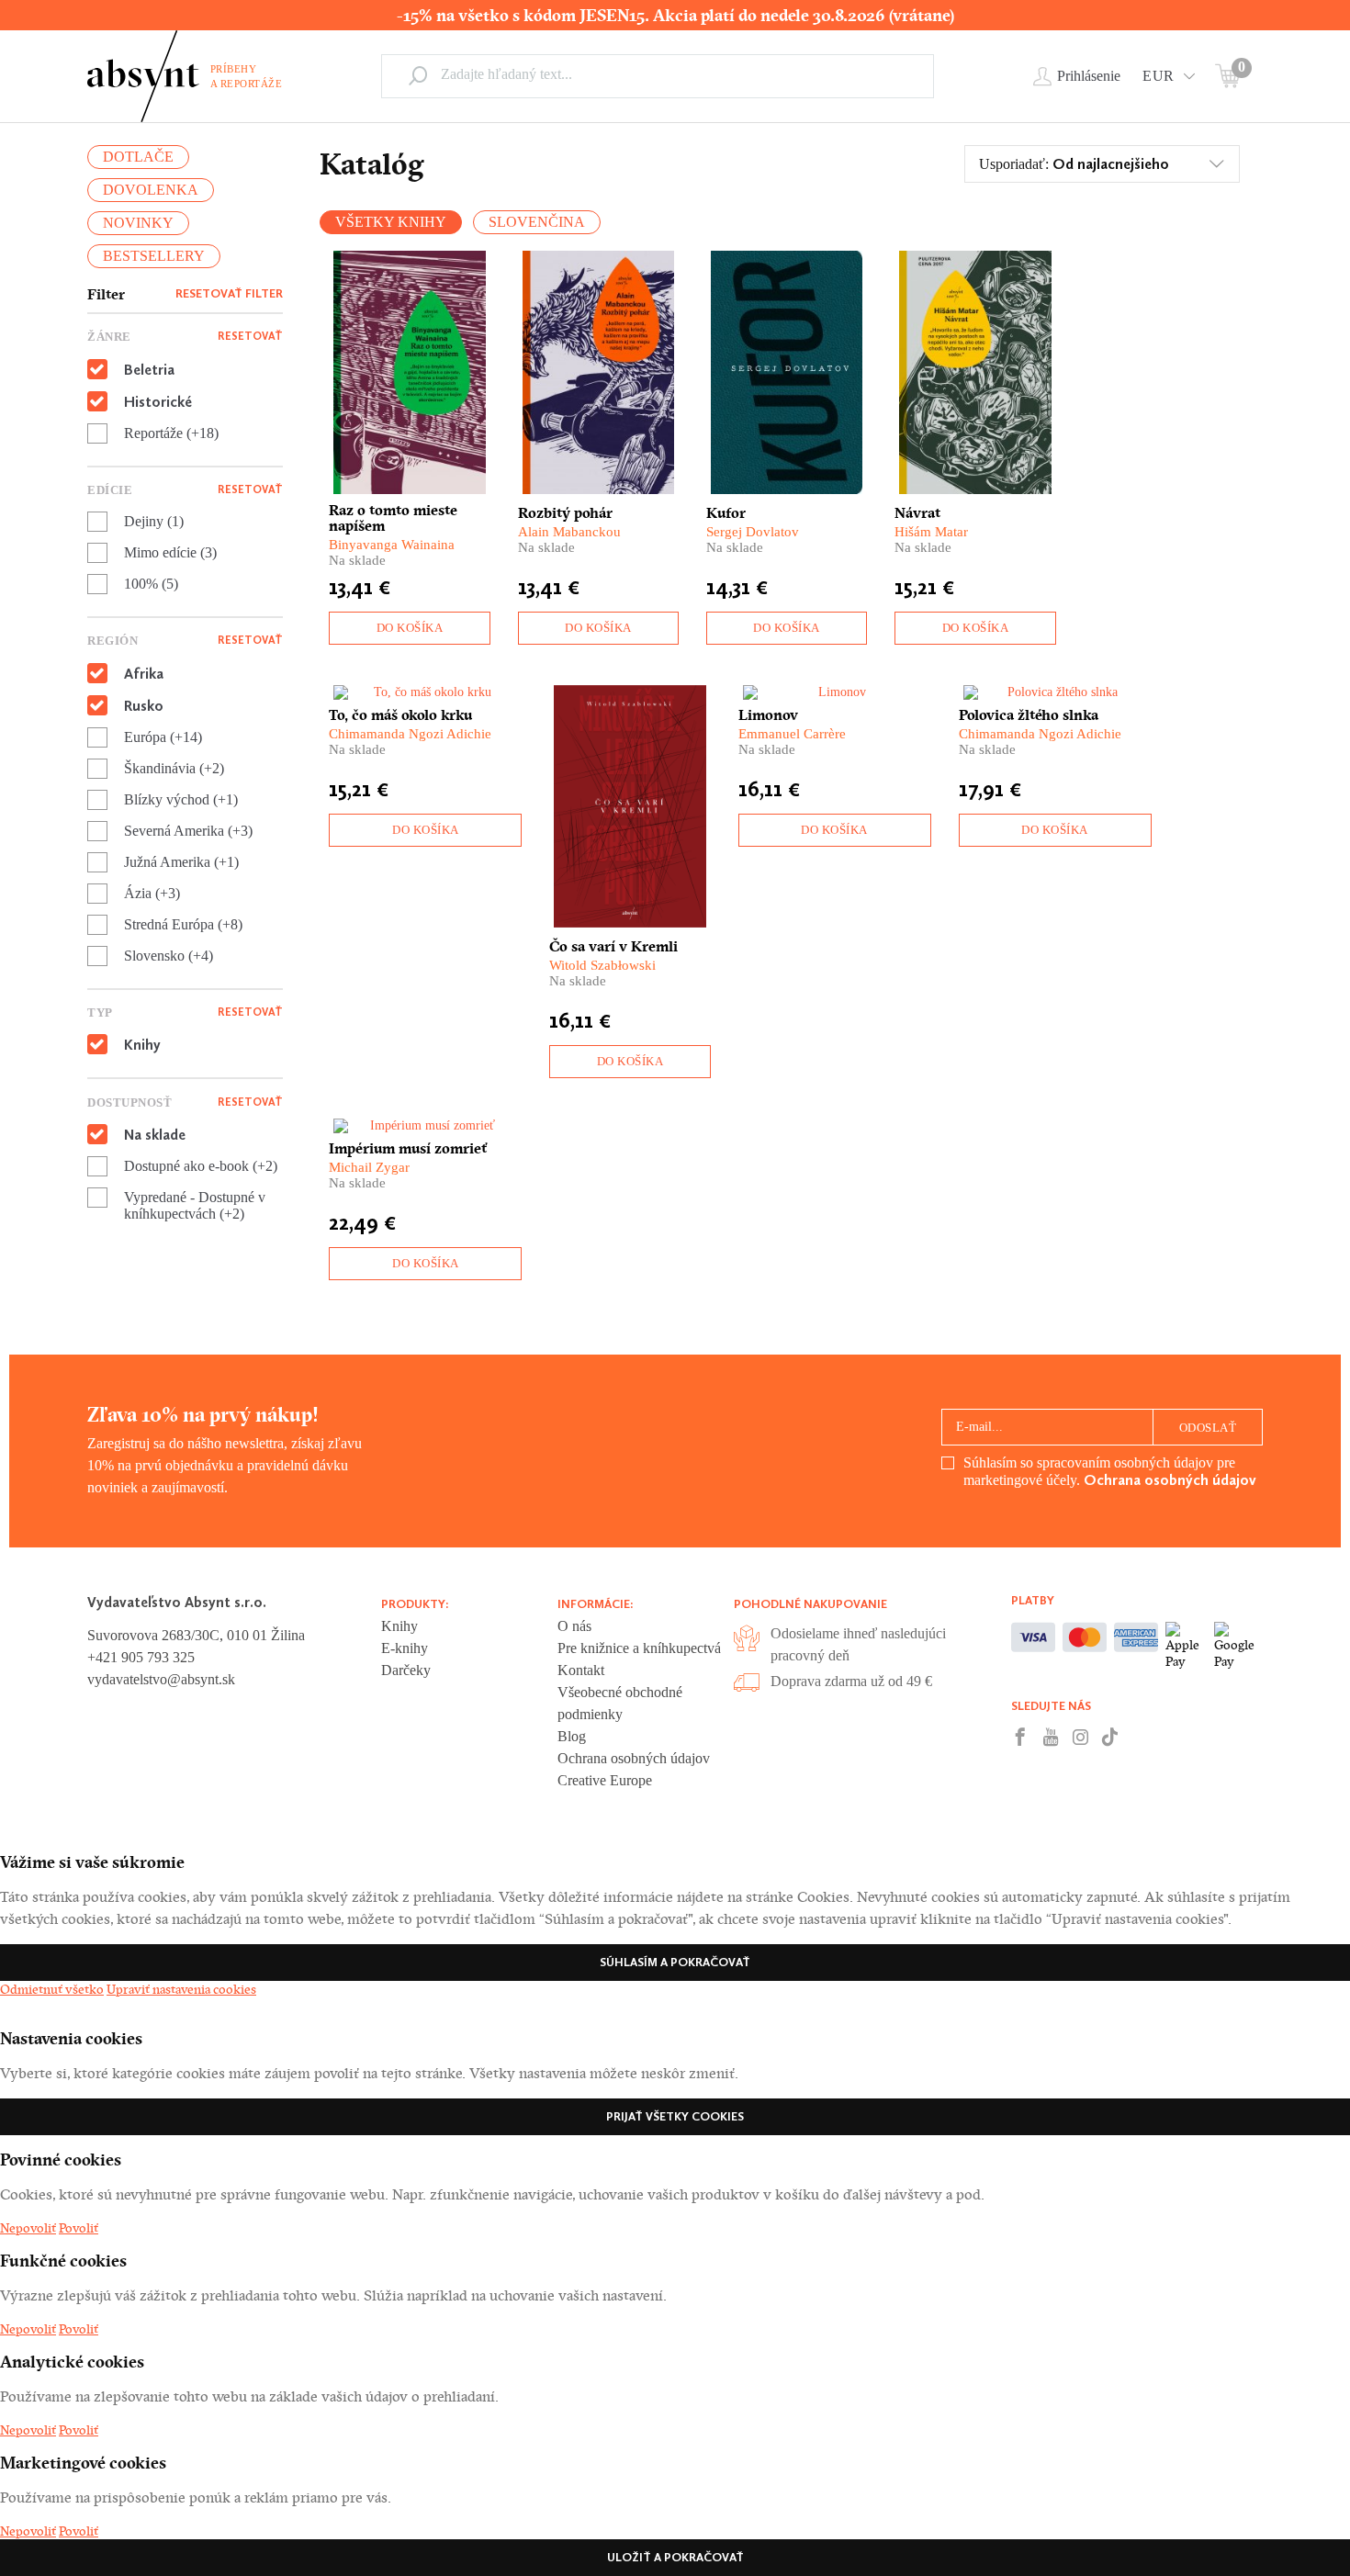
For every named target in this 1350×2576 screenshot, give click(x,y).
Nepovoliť (28, 2228)
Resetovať (250, 336)
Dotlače (138, 157)
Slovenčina (537, 222)
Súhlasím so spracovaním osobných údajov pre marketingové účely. (1110, 1472)
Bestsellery (154, 256)
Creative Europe (605, 1780)
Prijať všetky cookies (675, 2116)
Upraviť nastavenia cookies (181, 1989)
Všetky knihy (391, 222)
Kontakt (581, 1670)
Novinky (138, 223)
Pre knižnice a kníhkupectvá (639, 1648)
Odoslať (1208, 1428)
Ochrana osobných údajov (1170, 1480)
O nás (574, 1626)
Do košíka (410, 628)
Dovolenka (151, 190)
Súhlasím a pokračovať (675, 1962)
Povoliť (79, 2228)
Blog (572, 1736)
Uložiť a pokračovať (675, 2557)
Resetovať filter (229, 293)
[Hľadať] (418, 75)
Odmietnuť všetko (52, 1989)
